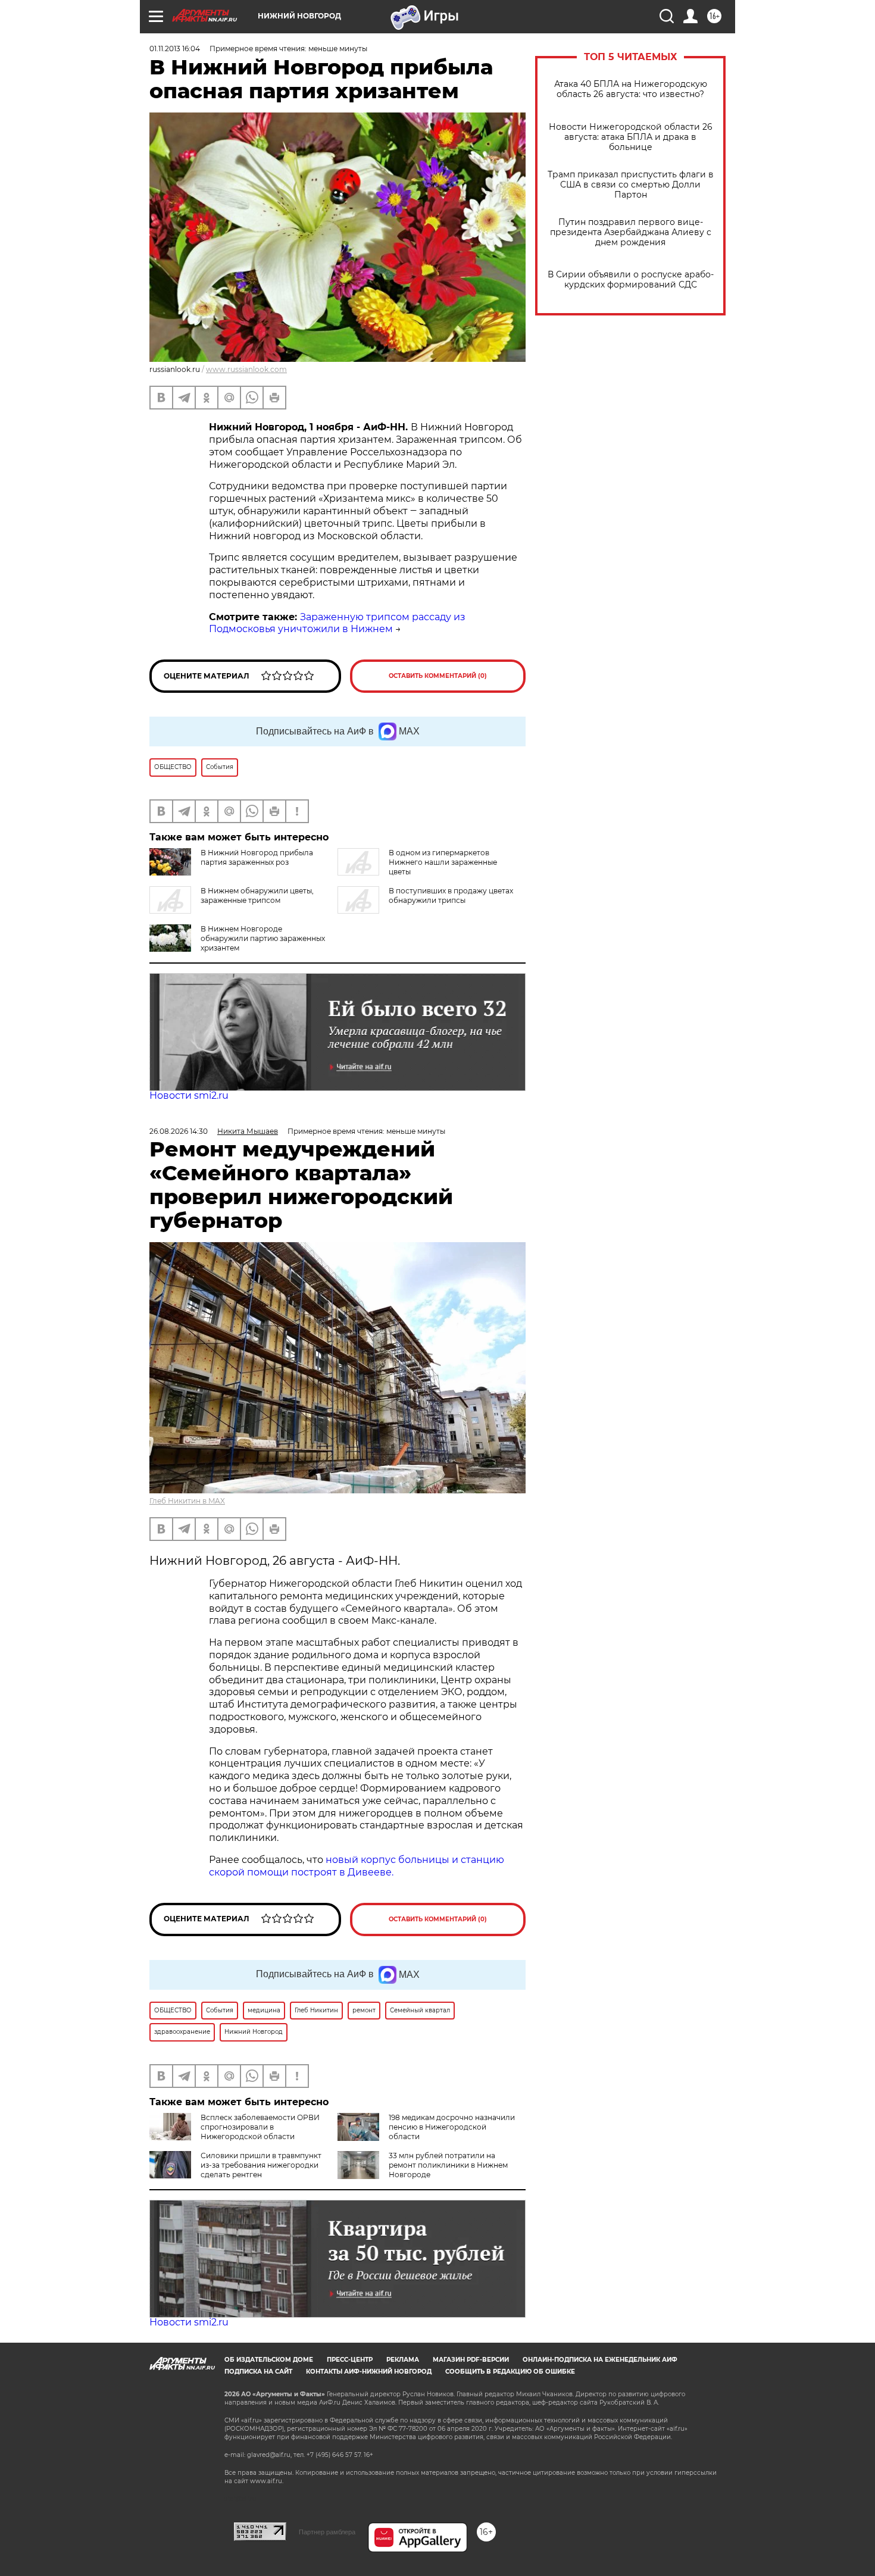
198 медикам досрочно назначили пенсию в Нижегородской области (452, 2127)
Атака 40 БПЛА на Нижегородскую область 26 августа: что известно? (631, 89)
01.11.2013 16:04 (175, 49)
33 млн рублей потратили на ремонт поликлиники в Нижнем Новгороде (448, 2165)
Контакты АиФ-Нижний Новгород (369, 2372)
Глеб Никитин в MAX (187, 1501)
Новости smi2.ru (189, 1095)
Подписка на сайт (258, 2372)
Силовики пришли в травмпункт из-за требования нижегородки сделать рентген (261, 2165)
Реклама (403, 2360)
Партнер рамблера (327, 2532)
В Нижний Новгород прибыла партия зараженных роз (257, 857)
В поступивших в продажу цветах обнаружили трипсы (451, 895)
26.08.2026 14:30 (179, 1131)
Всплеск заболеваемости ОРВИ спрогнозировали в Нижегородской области (260, 2127)
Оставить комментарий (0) (438, 676)
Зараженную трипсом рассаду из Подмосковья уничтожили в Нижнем (337, 623)
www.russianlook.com (246, 369)
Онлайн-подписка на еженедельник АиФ (600, 2360)
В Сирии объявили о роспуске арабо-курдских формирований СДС (631, 280)
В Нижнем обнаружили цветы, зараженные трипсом (257, 895)
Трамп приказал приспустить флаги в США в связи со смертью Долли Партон (631, 185)
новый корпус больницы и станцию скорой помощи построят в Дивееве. (357, 1866)
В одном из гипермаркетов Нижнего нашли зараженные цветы (443, 862)
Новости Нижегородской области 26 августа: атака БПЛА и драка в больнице (631, 137)
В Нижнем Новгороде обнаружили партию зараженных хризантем (263, 938)
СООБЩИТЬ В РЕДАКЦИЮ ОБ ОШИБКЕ (510, 2372)
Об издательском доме (269, 2360)
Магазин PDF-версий (471, 2360)
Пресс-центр (350, 2360)
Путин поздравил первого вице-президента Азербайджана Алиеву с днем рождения (631, 232)
